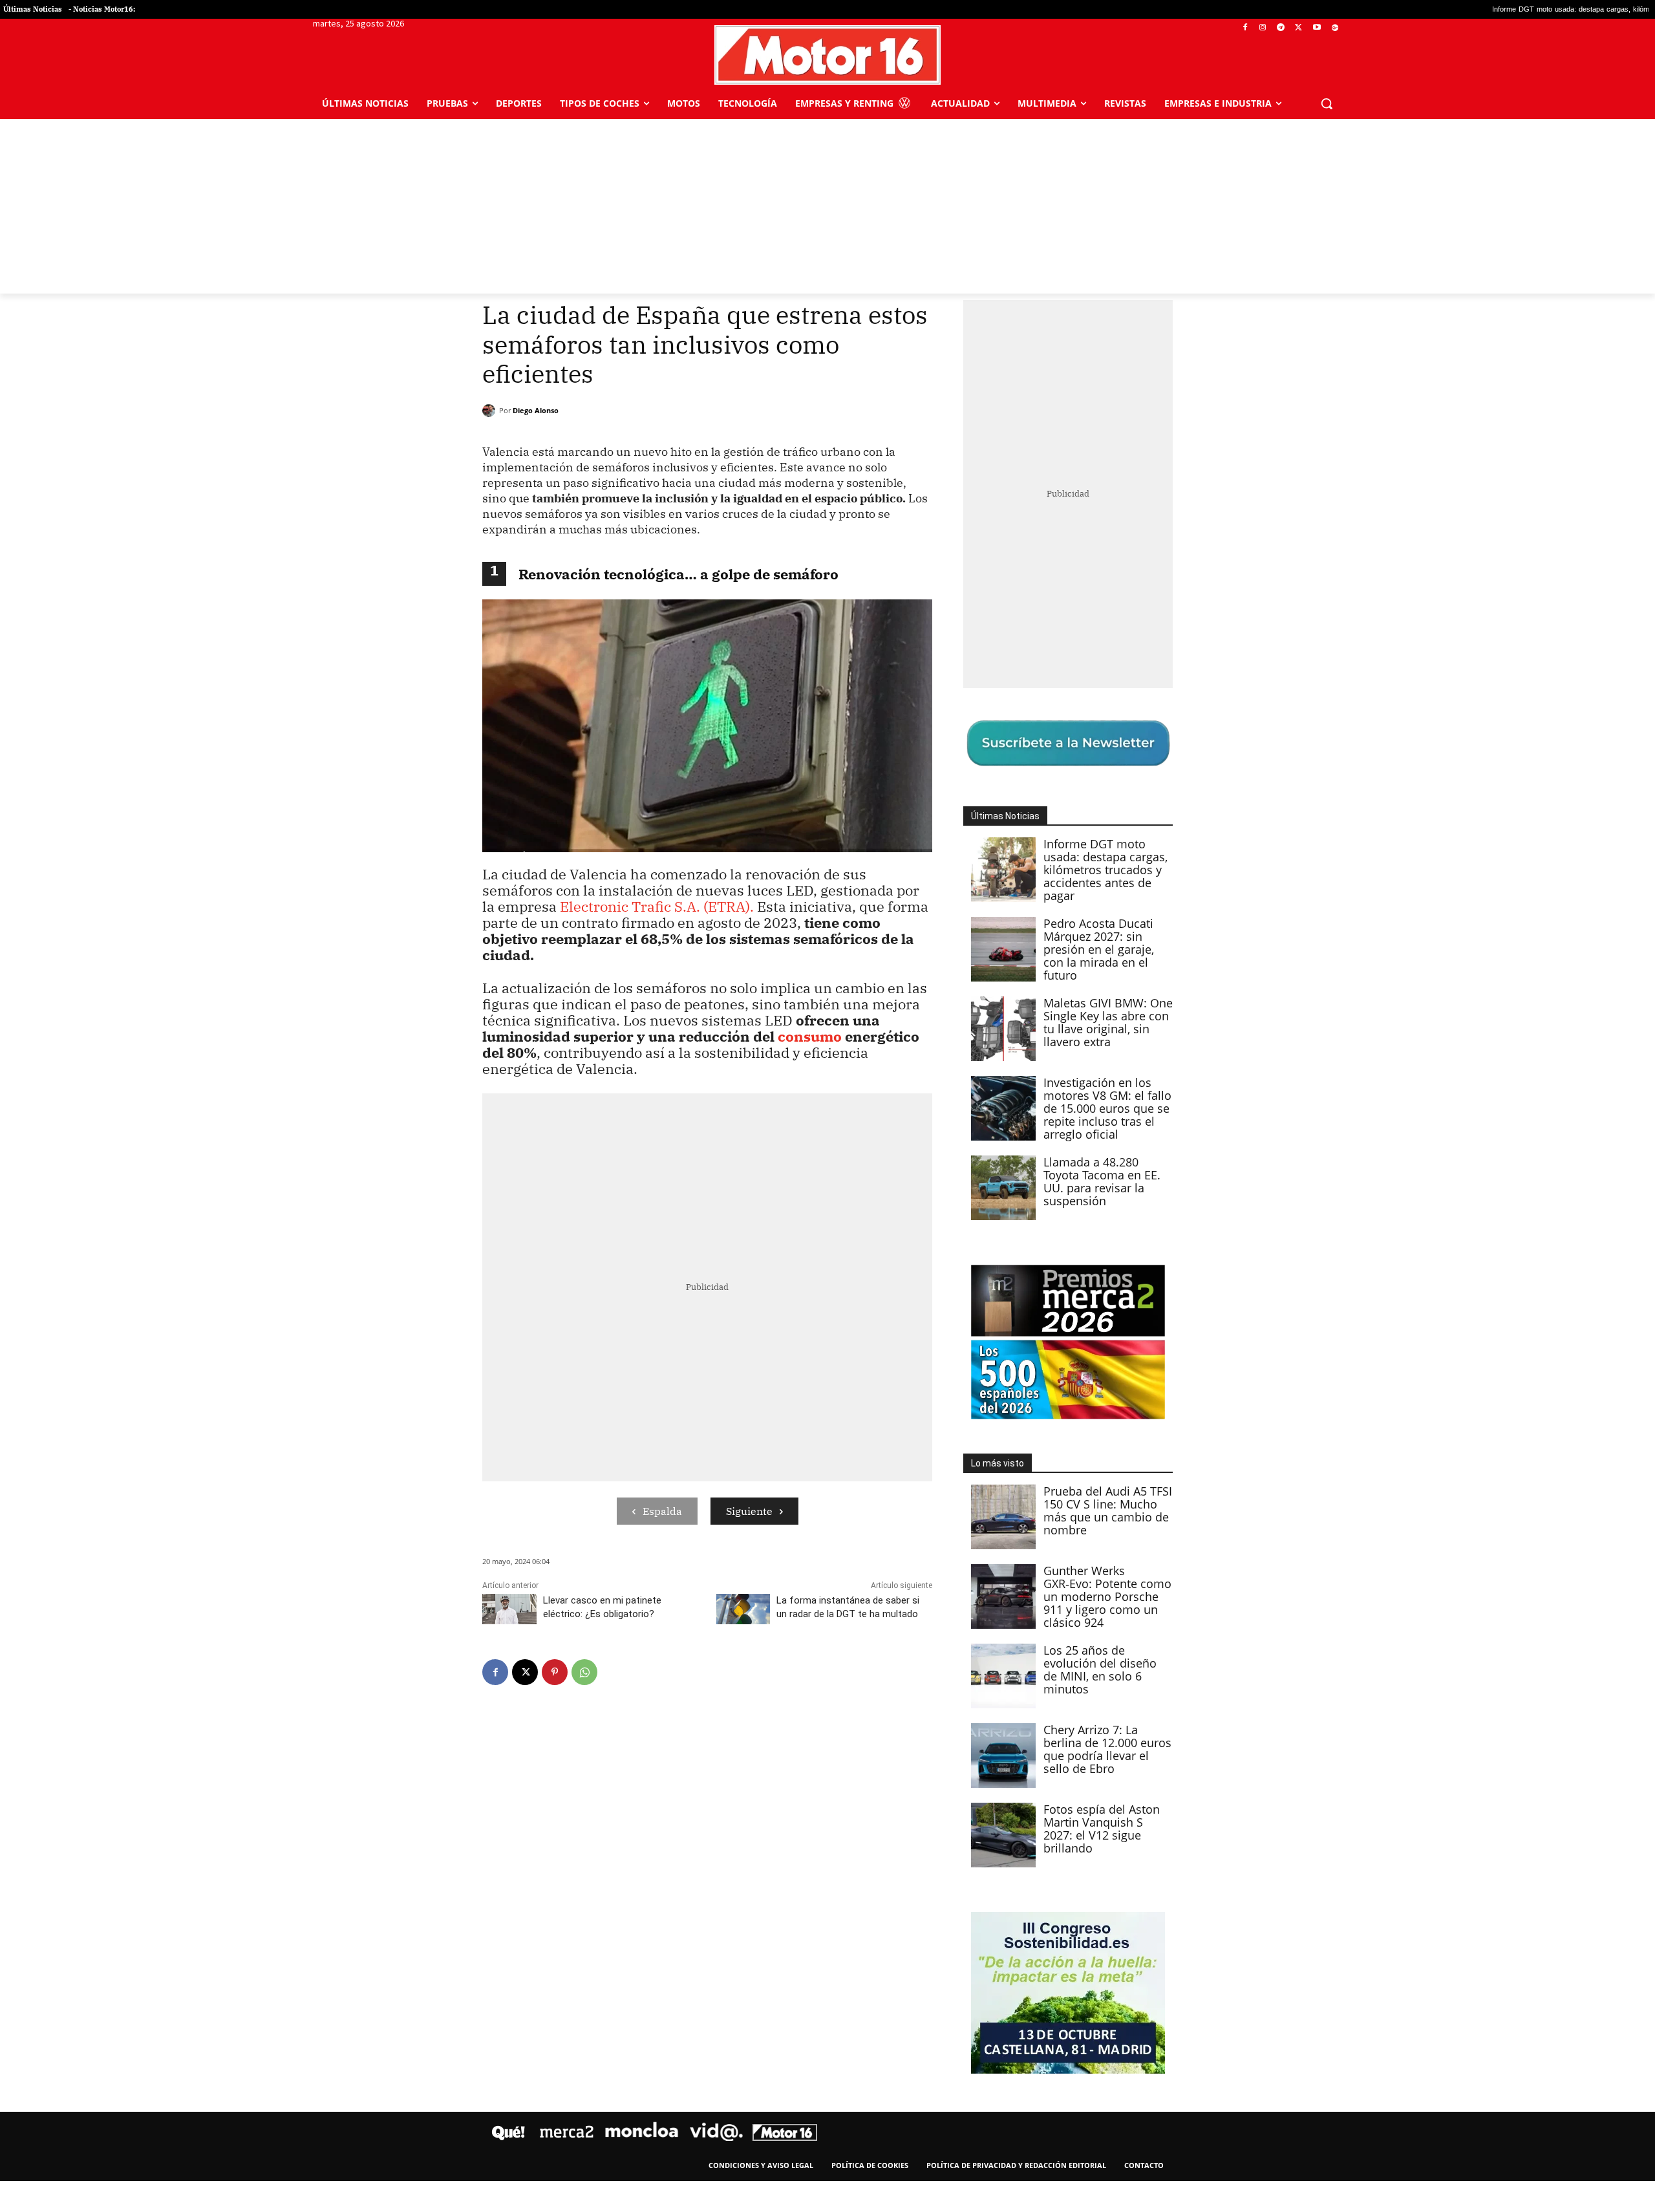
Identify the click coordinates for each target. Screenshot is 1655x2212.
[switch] (988, 1103)
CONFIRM (738, 1294)
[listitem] (827, 1074)
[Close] (1051, 899)
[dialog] (827, 1106)
